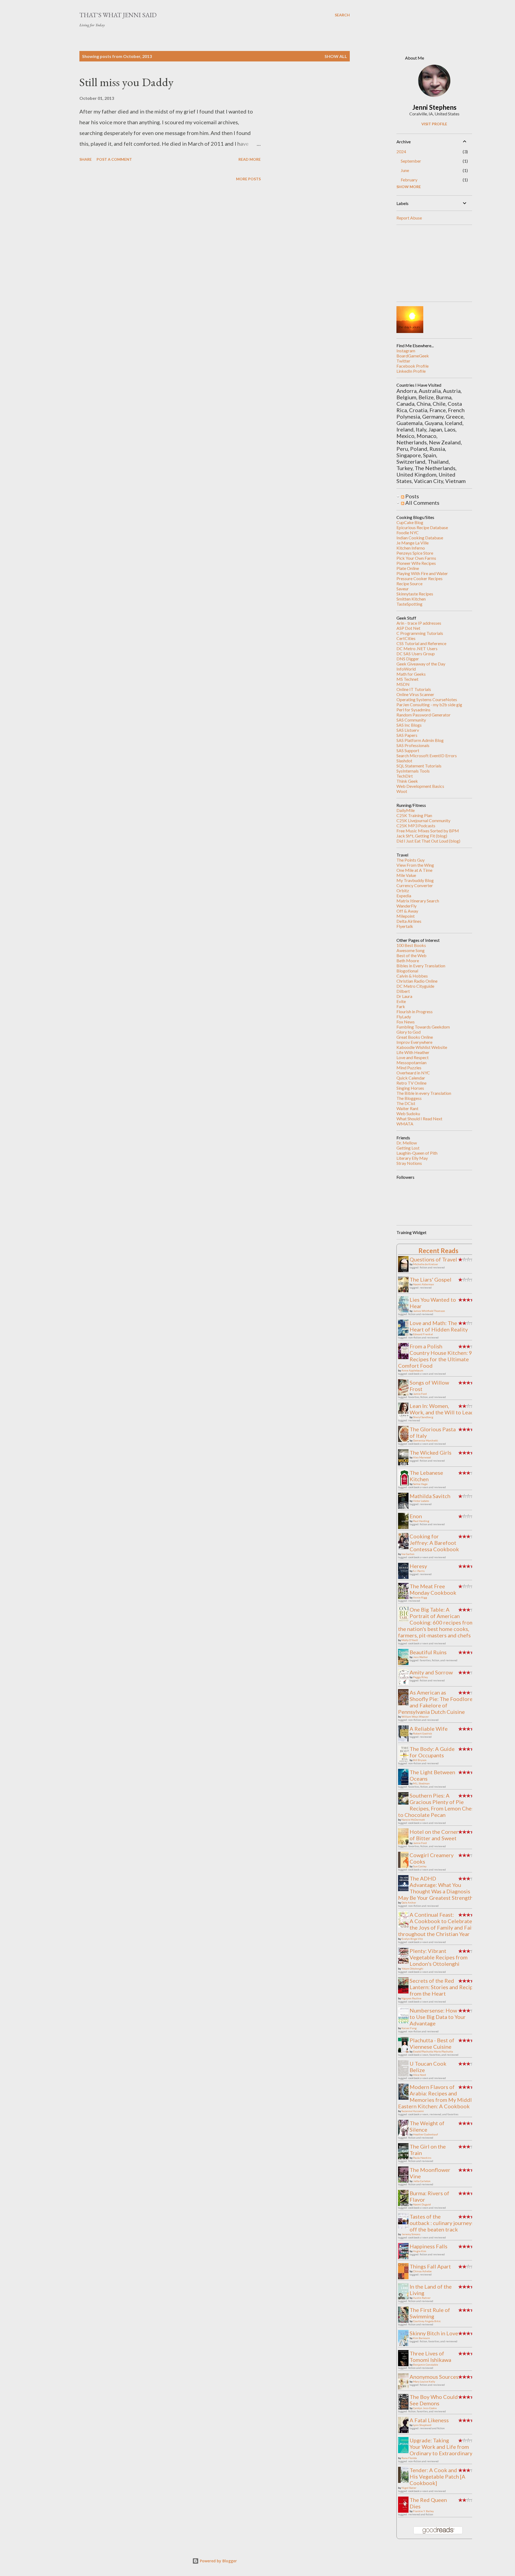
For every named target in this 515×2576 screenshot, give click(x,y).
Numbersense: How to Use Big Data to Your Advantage (438, 2017)
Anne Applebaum (412, 1370)
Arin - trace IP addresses (419, 623)
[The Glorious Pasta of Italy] (405, 1442)
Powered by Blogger (218, 2561)
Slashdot (404, 761)
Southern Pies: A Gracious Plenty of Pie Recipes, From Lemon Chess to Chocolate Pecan (437, 1805)
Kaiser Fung (409, 2028)
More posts (248, 179)
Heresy (418, 1566)
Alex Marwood (422, 1457)
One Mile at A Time (414, 870)
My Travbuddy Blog (415, 880)
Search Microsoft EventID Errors (427, 755)
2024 (401, 151)
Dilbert (403, 991)
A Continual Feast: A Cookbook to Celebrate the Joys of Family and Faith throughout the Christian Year (437, 1924)
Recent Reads (438, 1251)
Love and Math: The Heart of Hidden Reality (439, 1326)
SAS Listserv (408, 730)
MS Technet (407, 679)
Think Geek (407, 781)
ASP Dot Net (408, 628)
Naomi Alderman (424, 1284)
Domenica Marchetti (426, 1440)
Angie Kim (420, 2251)
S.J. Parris (419, 1571)
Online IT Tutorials (414, 689)
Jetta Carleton (422, 2181)
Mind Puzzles (409, 1068)
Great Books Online (415, 1037)
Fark (401, 1006)
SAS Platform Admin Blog (420, 740)
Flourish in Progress (415, 1011)
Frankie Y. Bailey (423, 2511)
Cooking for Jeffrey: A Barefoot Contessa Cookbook (434, 1543)
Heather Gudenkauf (426, 2134)
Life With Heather (413, 1052)
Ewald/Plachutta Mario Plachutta (433, 2051)
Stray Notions (409, 1163)
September (411, 161)
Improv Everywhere (414, 1042)
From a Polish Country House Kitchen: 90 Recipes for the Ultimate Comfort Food (437, 1356)
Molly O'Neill (410, 1640)
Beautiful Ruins (428, 1652)
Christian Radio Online (417, 981)
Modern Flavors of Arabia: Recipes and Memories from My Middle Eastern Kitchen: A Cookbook (436, 2096)
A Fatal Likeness (429, 2420)
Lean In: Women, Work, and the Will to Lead (442, 1409)
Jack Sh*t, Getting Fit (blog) (422, 836)
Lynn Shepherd (422, 2425)
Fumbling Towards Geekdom (423, 1027)
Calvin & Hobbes (412, 976)
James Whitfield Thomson (429, 1311)
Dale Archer (409, 1902)
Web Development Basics (420, 786)
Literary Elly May (412, 1158)
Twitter (403, 361)
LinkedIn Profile (411, 371)
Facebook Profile (413, 366)
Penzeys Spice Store (415, 553)
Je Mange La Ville (413, 543)
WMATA (405, 1124)
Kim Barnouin (422, 2338)
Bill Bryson (420, 1760)
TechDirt (405, 776)
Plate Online (408, 568)
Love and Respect (413, 1057)
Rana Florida (409, 2458)
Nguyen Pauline (411, 1998)
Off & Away (407, 911)
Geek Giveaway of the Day (421, 664)
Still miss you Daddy (126, 82)
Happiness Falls (428, 2246)
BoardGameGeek (413, 356)
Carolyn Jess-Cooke (425, 2408)
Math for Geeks (411, 674)
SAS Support (408, 750)
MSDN (403, 684)
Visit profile (434, 124)
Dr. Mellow (407, 1143)
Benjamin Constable (426, 2365)
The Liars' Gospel (431, 1279)
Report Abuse (409, 218)
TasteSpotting (409, 604)
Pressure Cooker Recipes (420, 578)
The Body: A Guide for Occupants (432, 1752)
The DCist (406, 1103)
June (405, 170)
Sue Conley (420, 1866)
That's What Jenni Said (118, 15)
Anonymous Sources (434, 2377)
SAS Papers (407, 735)
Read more (250, 159)
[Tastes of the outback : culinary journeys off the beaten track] (405, 2226)
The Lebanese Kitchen (426, 1476)
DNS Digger (408, 659)
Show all (336, 56)
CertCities (406, 638)
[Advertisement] (437, 263)
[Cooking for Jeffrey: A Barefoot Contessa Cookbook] (405, 1549)
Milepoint (406, 916)
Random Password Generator (424, 715)
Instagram (406, 351)
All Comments (422, 503)
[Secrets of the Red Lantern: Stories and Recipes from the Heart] (405, 1991)
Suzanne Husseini (413, 2111)
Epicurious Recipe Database (422, 527)
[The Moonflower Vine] (405, 2182)
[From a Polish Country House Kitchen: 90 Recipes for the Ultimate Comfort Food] (405, 1357)
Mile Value (406, 875)
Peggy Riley (420, 1677)
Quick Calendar (411, 1078)
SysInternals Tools (413, 771)
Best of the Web (411, 955)
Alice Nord (420, 2075)
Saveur (403, 589)
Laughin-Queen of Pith (417, 1153)
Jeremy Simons (411, 2234)
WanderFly (407, 906)
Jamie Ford (420, 1394)
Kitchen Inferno (411, 548)
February (409, 180)
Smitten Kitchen (411, 599)
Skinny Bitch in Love (434, 2333)
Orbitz (403, 890)
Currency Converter (415, 885)
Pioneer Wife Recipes (416, 563)
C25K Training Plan (414, 815)
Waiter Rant (407, 1108)
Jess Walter (420, 1657)
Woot (402, 791)
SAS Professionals (413, 745)
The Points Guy (411, 860)
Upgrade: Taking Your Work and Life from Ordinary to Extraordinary (441, 2447)
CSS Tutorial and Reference (421, 643)
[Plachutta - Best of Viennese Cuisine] (405, 2050)
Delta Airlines (409, 921)
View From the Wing (415, 865)
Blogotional (407, 971)
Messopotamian (411, 1062)
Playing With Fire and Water (422, 573)
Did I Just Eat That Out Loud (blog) (428, 841)
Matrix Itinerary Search (418, 901)
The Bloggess (409, 1098)
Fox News (406, 1022)
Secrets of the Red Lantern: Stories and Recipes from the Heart (444, 1987)
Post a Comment (114, 159)
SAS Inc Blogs (409, 725)
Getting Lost (408, 1148)
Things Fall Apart (430, 2266)
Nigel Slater (409, 2488)
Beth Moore (408, 960)
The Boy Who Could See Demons (434, 2400)
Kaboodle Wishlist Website (422, 1047)
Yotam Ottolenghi (412, 1968)
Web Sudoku (408, 1113)
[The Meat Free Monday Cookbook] (405, 1597)
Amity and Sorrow (431, 1672)
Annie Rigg (420, 1597)
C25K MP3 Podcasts (416, 826)
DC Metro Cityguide (415, 986)
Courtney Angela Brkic (427, 2321)
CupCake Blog (410, 522)
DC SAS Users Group (416, 654)
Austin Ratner (422, 2298)
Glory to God (409, 1032)
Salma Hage (420, 1484)
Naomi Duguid (422, 2204)
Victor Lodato (421, 1501)
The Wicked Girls (431, 1452)
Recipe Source (409, 583)
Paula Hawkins (422, 2158)
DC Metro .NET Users (417, 648)
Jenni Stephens (434, 107)
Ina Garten (408, 1554)
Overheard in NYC (413, 1073)
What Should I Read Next (419, 1119)
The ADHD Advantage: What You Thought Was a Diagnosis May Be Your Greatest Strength (435, 1888)
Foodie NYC (408, 533)
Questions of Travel (433, 1259)
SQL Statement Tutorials (419, 766)
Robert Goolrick (423, 1733)
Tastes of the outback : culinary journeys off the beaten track (442, 2223)
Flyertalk (405, 926)
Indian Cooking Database (420, 538)
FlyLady (404, 1017)
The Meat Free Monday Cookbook (433, 1589)
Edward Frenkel (423, 1334)
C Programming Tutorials (420, 633)
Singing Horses (410, 1088)
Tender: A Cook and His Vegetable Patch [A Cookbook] (437, 2476)
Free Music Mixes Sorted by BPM (428, 831)
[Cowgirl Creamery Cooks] (405, 1868)
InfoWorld (406, 669)
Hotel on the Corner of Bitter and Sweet (434, 1835)
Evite (401, 1001)
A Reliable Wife (429, 1729)
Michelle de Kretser (426, 1264)
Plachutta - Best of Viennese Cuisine (432, 2043)
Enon (416, 1516)
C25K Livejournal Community (423, 820)
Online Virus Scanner (415, 694)
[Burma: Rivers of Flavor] (405, 2205)
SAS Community (411, 720)
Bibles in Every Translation (421, 966)
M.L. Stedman (421, 1783)
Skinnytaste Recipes (415, 594)
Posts (412, 496)
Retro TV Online (411, 1083)
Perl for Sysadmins (413, 710)
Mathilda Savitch (430, 1496)
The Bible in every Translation (424, 1093)
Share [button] (86, 159)
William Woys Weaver (415, 1717)
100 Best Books (411, 945)
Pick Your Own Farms (416, 558)
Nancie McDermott (413, 1820)
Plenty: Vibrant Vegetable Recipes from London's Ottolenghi (439, 1957)
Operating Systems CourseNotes (427, 699)
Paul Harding (421, 1521)
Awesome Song (411, 950)
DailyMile (406, 810)
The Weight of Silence (427, 2126)
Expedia (404, 896)
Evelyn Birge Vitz (412, 1939)
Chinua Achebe (422, 2271)
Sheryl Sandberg (423, 1417)
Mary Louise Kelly (424, 2381)
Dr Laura (404, 996)
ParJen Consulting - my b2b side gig (429, 705)
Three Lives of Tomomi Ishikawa (430, 2357)
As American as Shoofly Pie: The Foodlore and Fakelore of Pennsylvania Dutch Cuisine (435, 1702)
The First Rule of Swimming (430, 2313)
